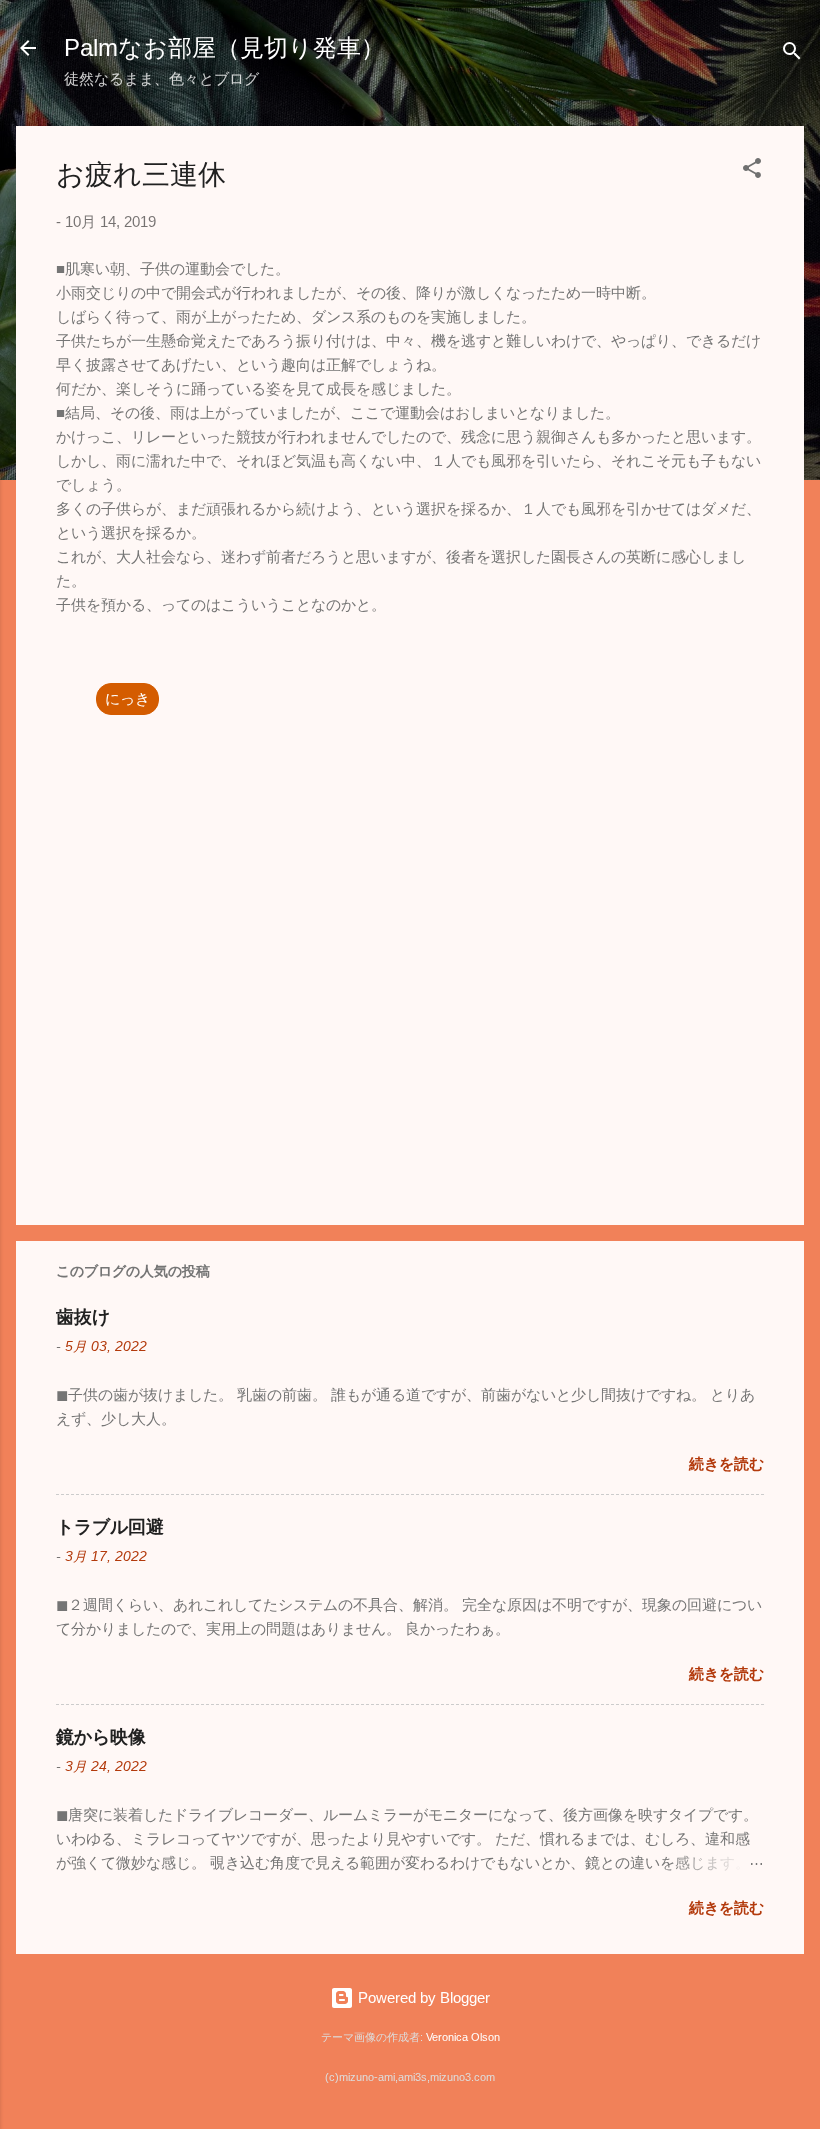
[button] (752, 171)
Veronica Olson (463, 2037)
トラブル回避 (110, 1527)
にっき (127, 698)
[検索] (792, 54)
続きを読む (726, 1463)
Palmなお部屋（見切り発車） (224, 47)
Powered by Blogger (422, 1997)
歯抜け (83, 1317)
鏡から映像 (101, 1737)
